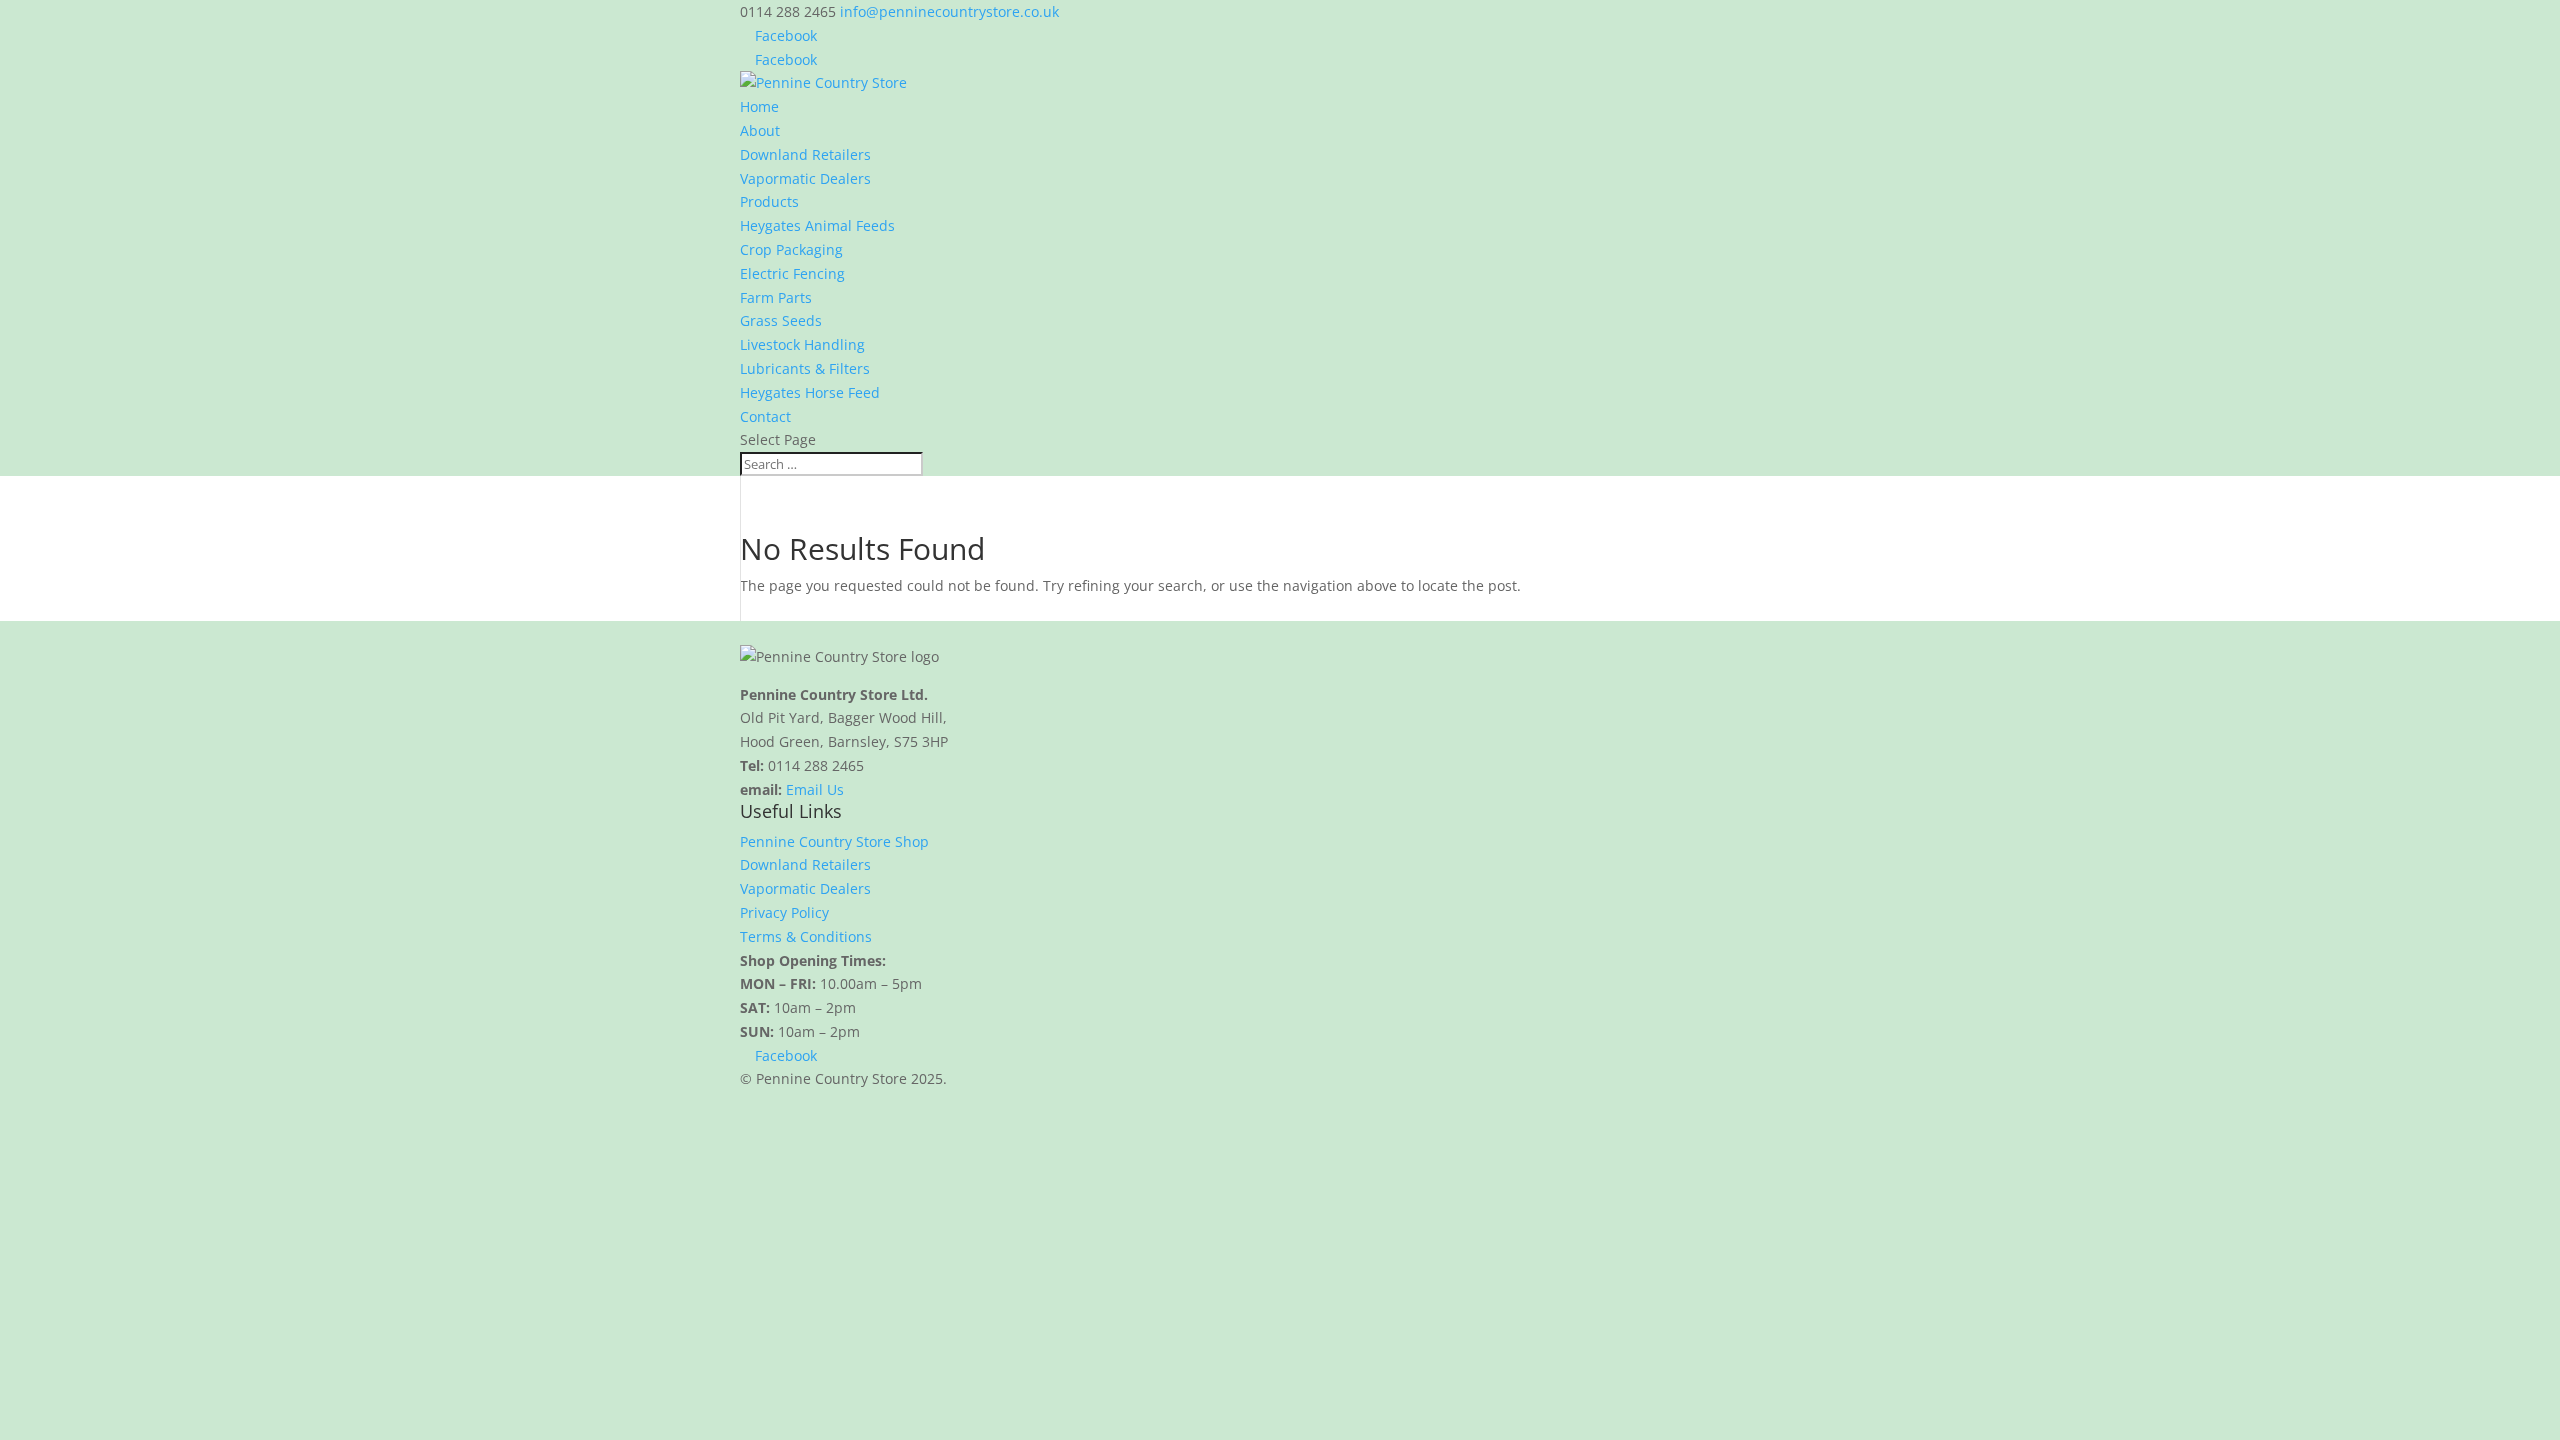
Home (759, 106)
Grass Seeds (781, 320)
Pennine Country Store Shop (834, 841)
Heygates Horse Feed (810, 392)
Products (769, 201)
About (760, 130)
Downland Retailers (805, 154)
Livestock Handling (802, 344)
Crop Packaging (791, 249)
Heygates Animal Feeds (817, 225)
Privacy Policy (784, 912)
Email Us (815, 789)
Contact (765, 416)
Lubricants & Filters (805, 368)
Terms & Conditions (806, 936)
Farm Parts (776, 297)
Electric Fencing (792, 273)
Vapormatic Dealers (805, 178)
